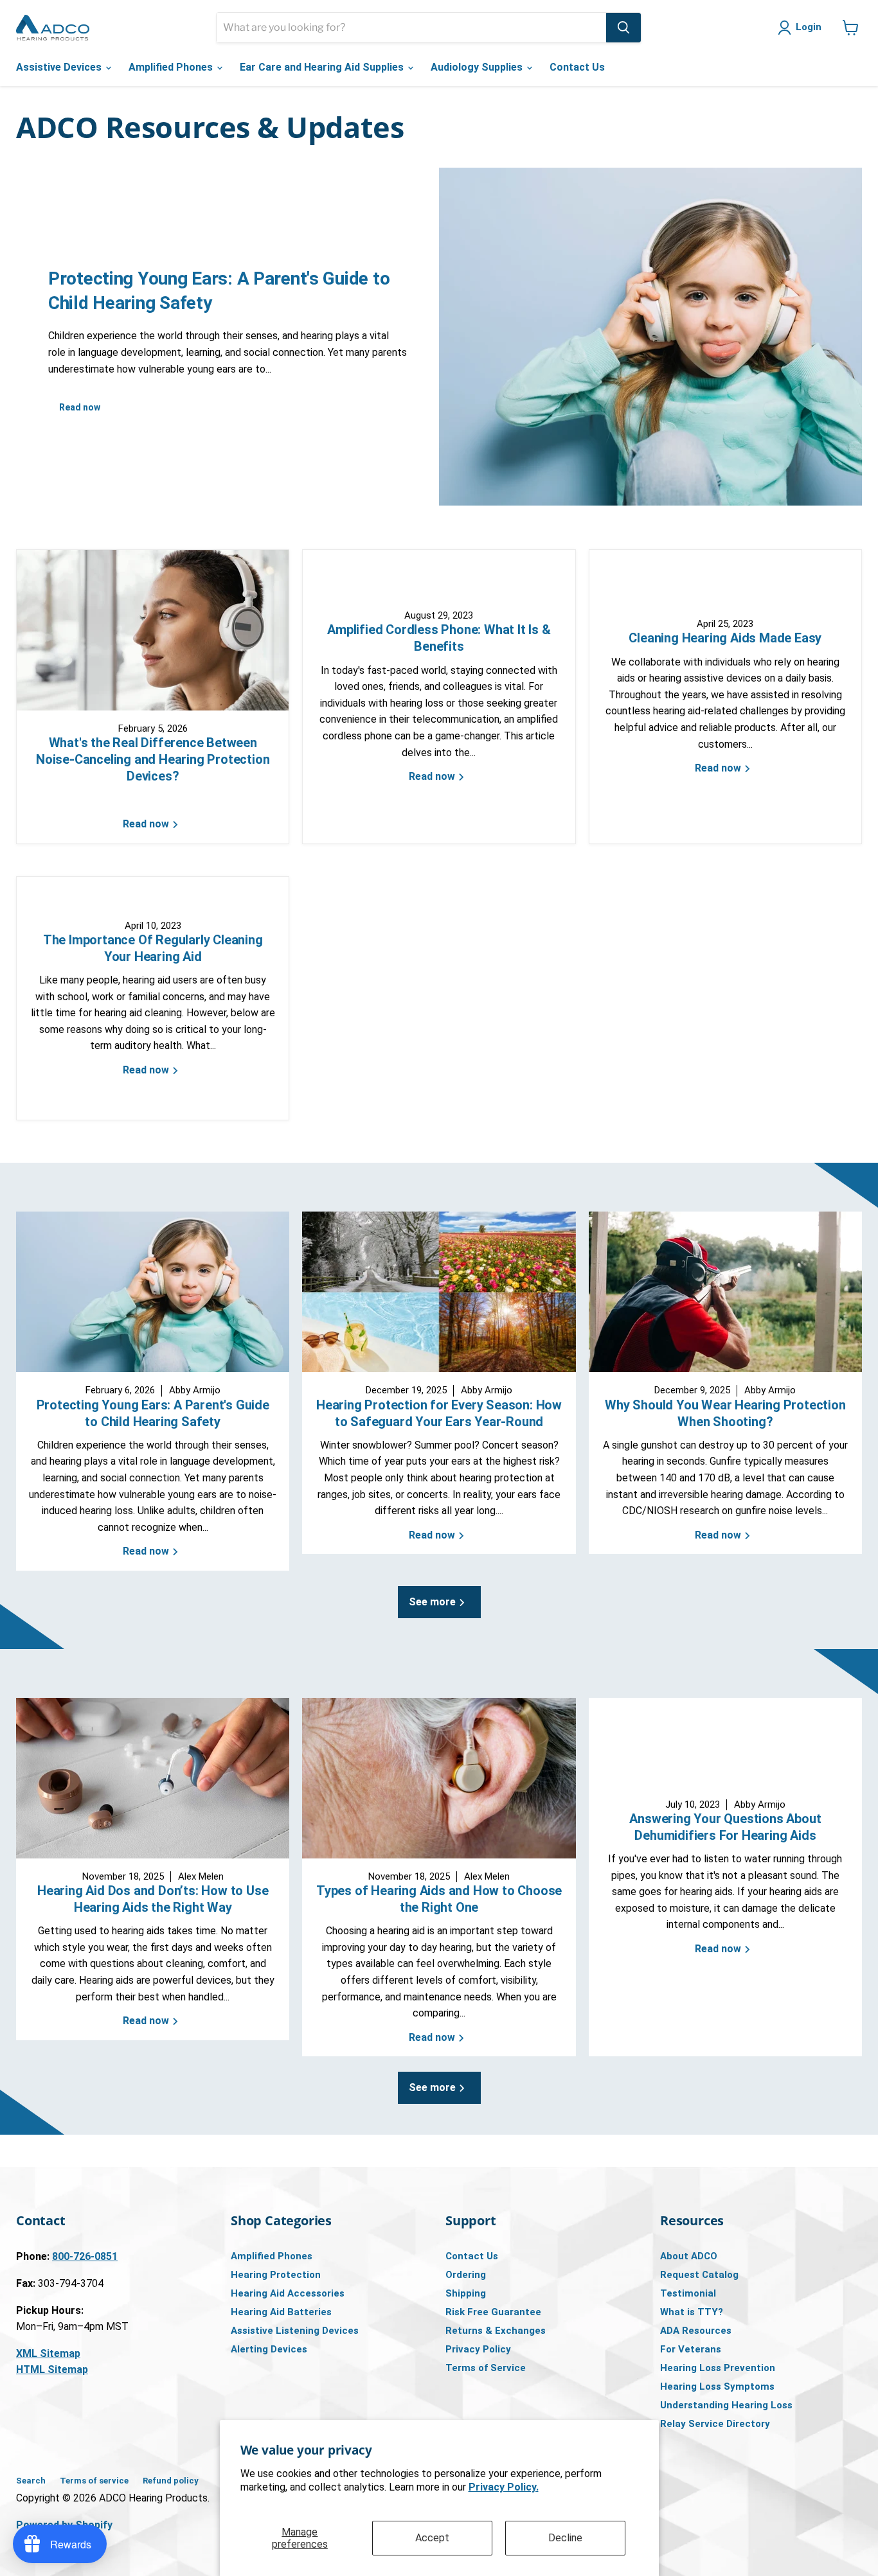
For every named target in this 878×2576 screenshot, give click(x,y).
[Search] (623, 28)
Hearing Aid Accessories (288, 2293)
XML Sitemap (48, 2353)
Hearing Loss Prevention (718, 2368)
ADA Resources (696, 2331)
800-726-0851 (85, 2256)
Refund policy (171, 2481)
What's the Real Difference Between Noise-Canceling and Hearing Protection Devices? (153, 759)
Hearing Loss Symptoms (717, 2386)
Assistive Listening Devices (295, 2331)
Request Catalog (699, 2275)
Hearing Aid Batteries (281, 2312)
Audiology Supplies (478, 67)
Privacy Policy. (504, 2487)
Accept (432, 2538)
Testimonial (688, 2293)
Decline (565, 2538)
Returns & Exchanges (496, 2331)
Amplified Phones (172, 67)
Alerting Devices (269, 2349)
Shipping (466, 2293)
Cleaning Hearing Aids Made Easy (725, 638)
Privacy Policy (478, 2349)
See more (434, 1602)
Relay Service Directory (715, 2424)
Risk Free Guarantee (493, 2312)
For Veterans (691, 2349)
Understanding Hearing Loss (726, 2405)
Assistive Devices (60, 67)
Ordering (466, 2275)
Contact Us (577, 67)
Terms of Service (486, 2368)
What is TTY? (692, 2312)
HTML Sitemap (52, 2369)
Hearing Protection (276, 2275)
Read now (80, 407)
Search (31, 2481)
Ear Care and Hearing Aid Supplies (323, 67)
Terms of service (94, 2481)
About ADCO (689, 2256)
